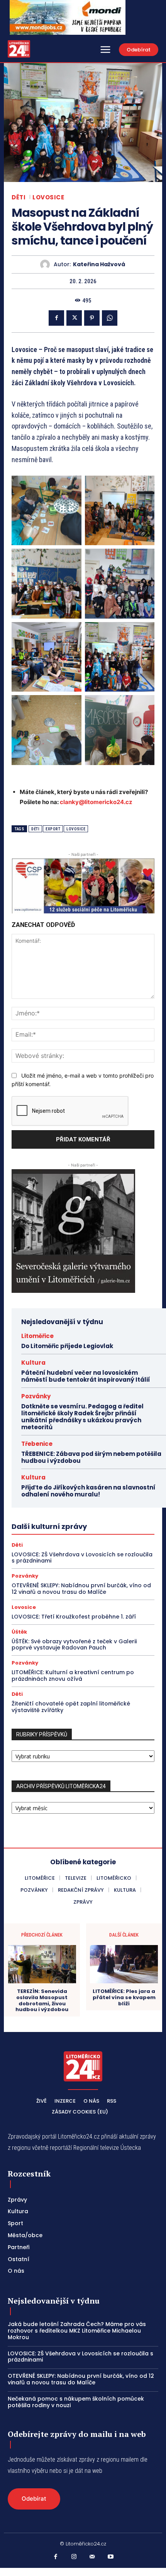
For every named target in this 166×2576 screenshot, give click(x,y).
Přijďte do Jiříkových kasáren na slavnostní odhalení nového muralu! (88, 1491)
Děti (19, 197)
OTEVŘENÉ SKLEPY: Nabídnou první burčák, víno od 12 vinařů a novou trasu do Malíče (81, 1589)
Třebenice (37, 1444)
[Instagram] (74, 2557)
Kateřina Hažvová (99, 264)
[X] (74, 318)
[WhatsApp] (110, 318)
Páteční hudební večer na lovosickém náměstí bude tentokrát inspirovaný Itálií (86, 1376)
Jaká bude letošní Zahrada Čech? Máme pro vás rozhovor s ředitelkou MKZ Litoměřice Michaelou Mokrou (77, 2331)
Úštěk (19, 1632)
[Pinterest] (92, 318)
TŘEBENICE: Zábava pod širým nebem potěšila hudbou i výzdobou (91, 1457)
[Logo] (19, 49)
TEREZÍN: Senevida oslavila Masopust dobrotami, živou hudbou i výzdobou (42, 2000)
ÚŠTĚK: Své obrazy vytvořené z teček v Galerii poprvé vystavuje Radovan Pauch (74, 1645)
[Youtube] (111, 2557)
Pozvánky (36, 1396)
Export (53, 829)
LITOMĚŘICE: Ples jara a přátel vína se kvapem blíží (124, 1997)
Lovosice (48, 197)
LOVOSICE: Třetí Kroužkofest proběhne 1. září (74, 1617)
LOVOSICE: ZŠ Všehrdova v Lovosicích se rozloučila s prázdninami (82, 1558)
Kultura (33, 1363)
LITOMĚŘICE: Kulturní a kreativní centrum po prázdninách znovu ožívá (73, 1676)
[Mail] (92, 2557)
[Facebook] (56, 318)
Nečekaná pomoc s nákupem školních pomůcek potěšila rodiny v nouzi (76, 2402)
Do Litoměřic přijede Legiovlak (67, 1346)
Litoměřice (37, 1336)
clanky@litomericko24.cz (96, 802)
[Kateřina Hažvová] (47, 264)
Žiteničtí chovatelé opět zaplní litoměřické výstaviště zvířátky (71, 1707)
